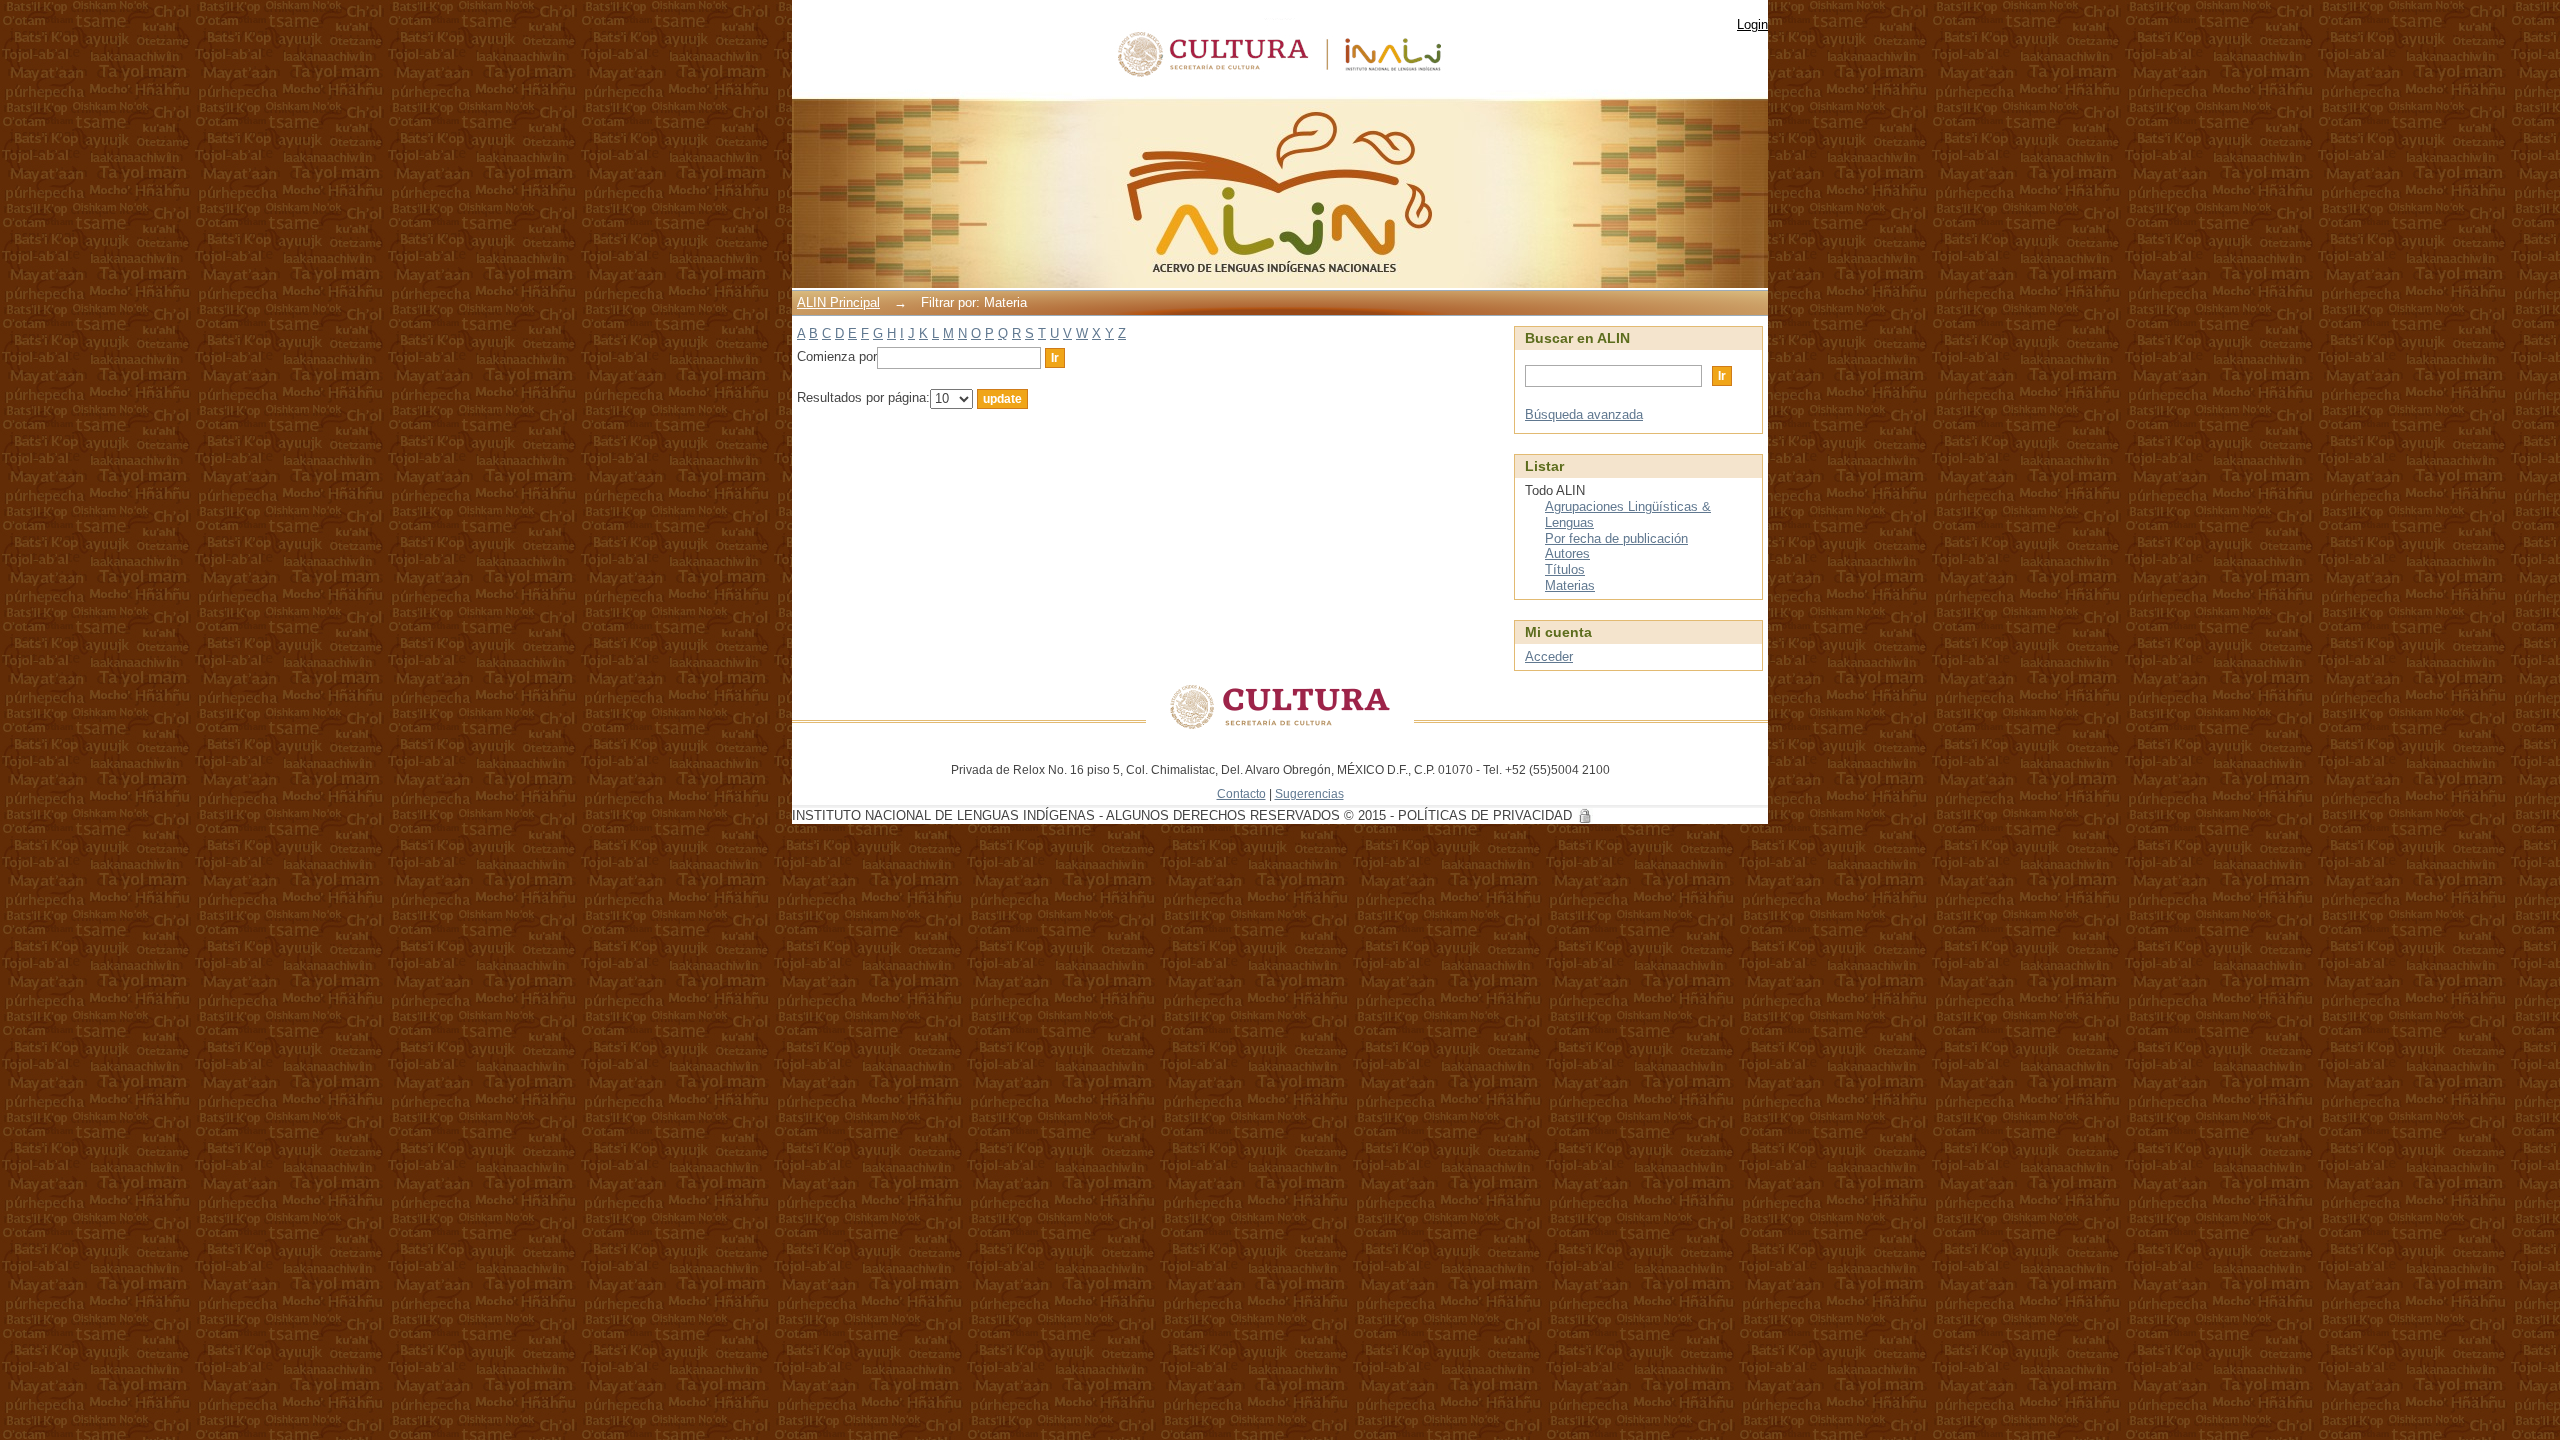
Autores (1567, 553)
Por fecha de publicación (1616, 538)
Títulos (1565, 569)
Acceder (1549, 656)
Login (1752, 24)
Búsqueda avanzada (1584, 414)
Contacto (1241, 793)
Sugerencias (1309, 793)
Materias (1570, 585)
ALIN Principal (838, 302)
